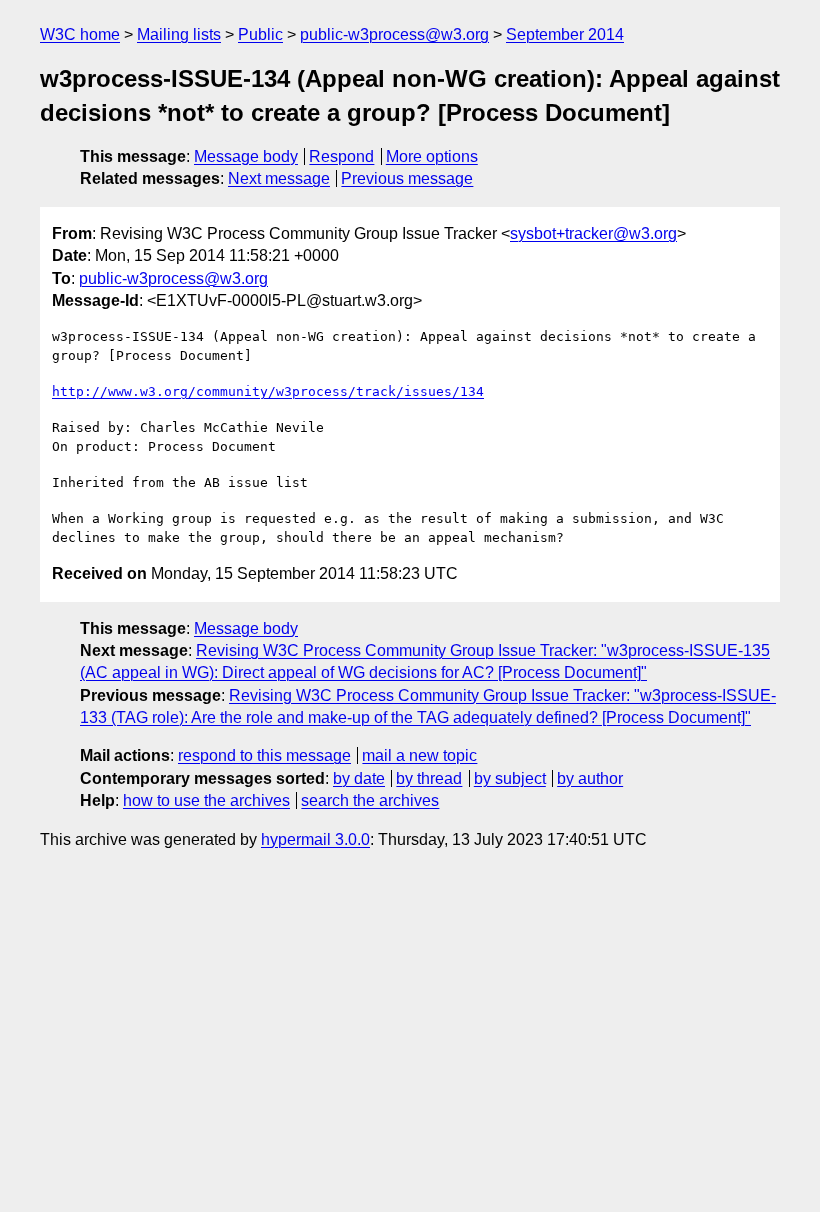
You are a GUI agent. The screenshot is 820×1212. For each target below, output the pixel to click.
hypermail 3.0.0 (315, 839)
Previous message (407, 178)
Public (260, 34)
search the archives (370, 800)
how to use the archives (206, 800)
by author (590, 778)
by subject (510, 778)
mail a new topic (419, 755)
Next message (279, 178)
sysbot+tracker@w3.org (593, 233)
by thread (429, 778)
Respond (341, 156)
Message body (246, 156)
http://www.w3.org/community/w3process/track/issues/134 (268, 391)
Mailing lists (179, 34)
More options (432, 156)
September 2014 (565, 34)
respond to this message (264, 755)
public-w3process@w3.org (394, 34)
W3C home (80, 34)
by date (359, 778)
